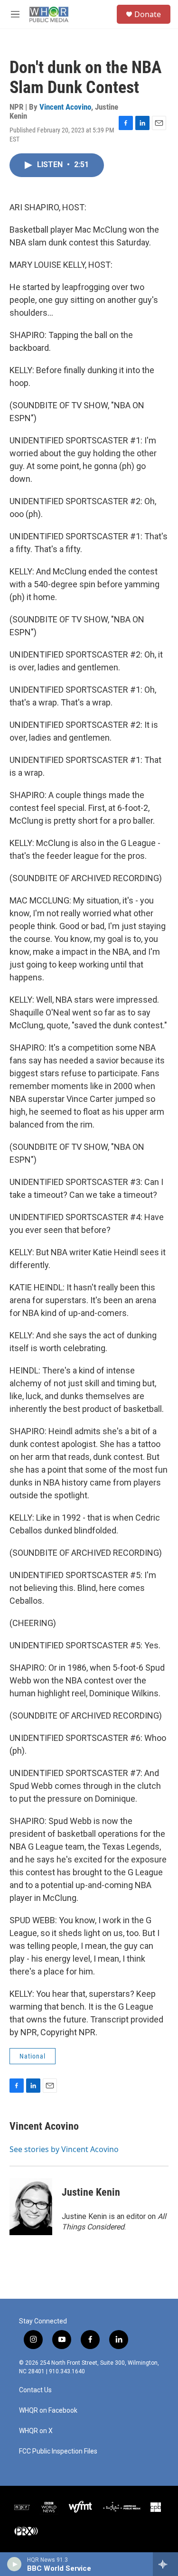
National (33, 2056)
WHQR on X (36, 2431)
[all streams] (165, 2564)
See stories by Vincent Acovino (64, 2149)
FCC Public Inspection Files (58, 2451)
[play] (14, 2564)
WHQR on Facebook (48, 2411)
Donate (148, 14)
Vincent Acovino (65, 107)
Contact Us (35, 2390)
